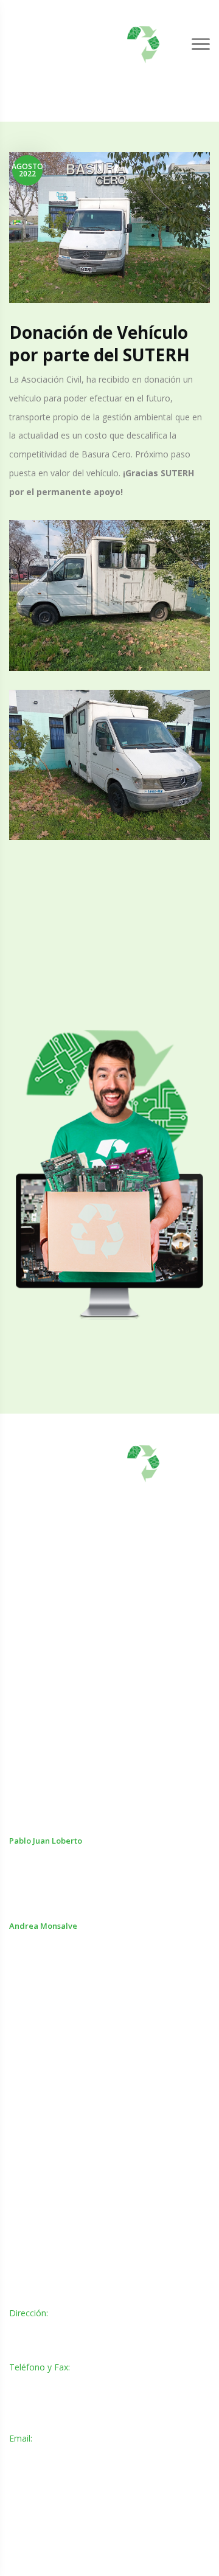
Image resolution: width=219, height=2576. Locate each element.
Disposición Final (42, 2214)
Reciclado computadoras (58, 2115)
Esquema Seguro (43, 2189)
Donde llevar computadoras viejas (77, 2065)
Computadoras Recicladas (61, 2165)
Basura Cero (34, 2090)
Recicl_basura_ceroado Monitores (75, 2140)
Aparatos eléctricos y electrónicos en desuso (97, 2040)
